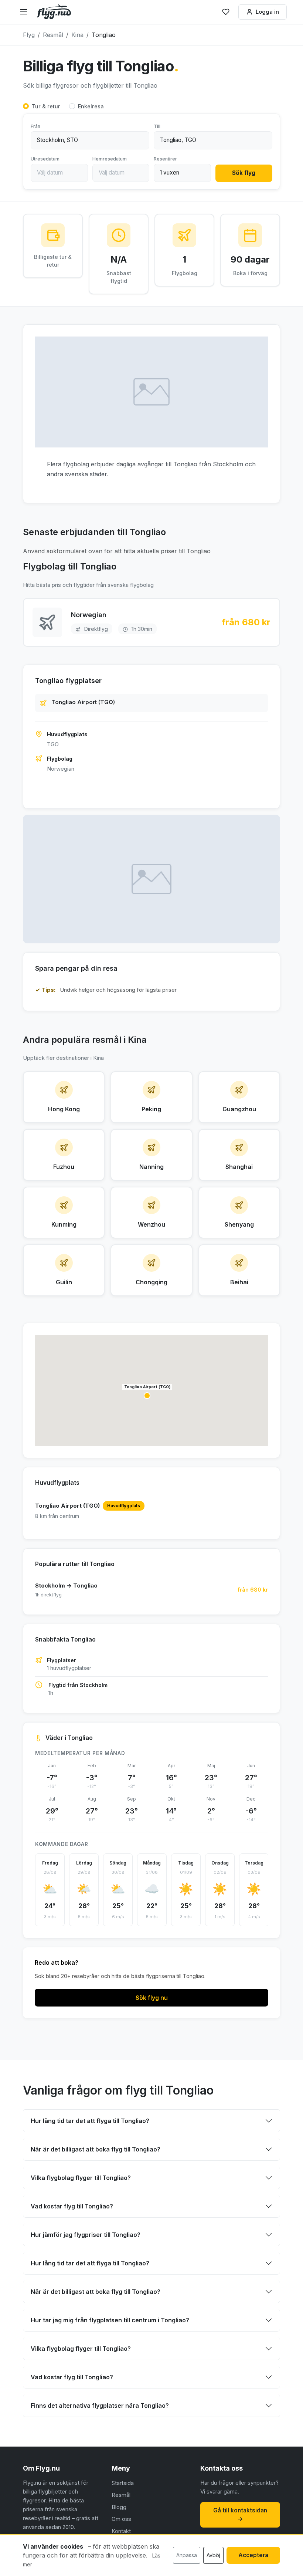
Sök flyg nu (152, 1998)
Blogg (119, 2507)
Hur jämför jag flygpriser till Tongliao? (86, 2235)
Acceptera (253, 2555)
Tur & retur (46, 106)
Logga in (267, 12)
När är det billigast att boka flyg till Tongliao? (96, 2149)
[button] (147, 1396)
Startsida (123, 2483)
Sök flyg (244, 173)
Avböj (213, 2555)
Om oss (121, 2519)
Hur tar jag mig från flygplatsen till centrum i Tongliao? (110, 2320)
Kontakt (121, 2531)
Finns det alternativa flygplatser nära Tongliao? (100, 2406)
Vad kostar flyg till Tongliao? (72, 2206)
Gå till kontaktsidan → (240, 2515)
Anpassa (187, 2555)
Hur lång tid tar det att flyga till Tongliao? (90, 2121)
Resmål (121, 2495)
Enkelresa (91, 106)
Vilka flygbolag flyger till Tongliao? (81, 2178)
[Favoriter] (226, 12)
